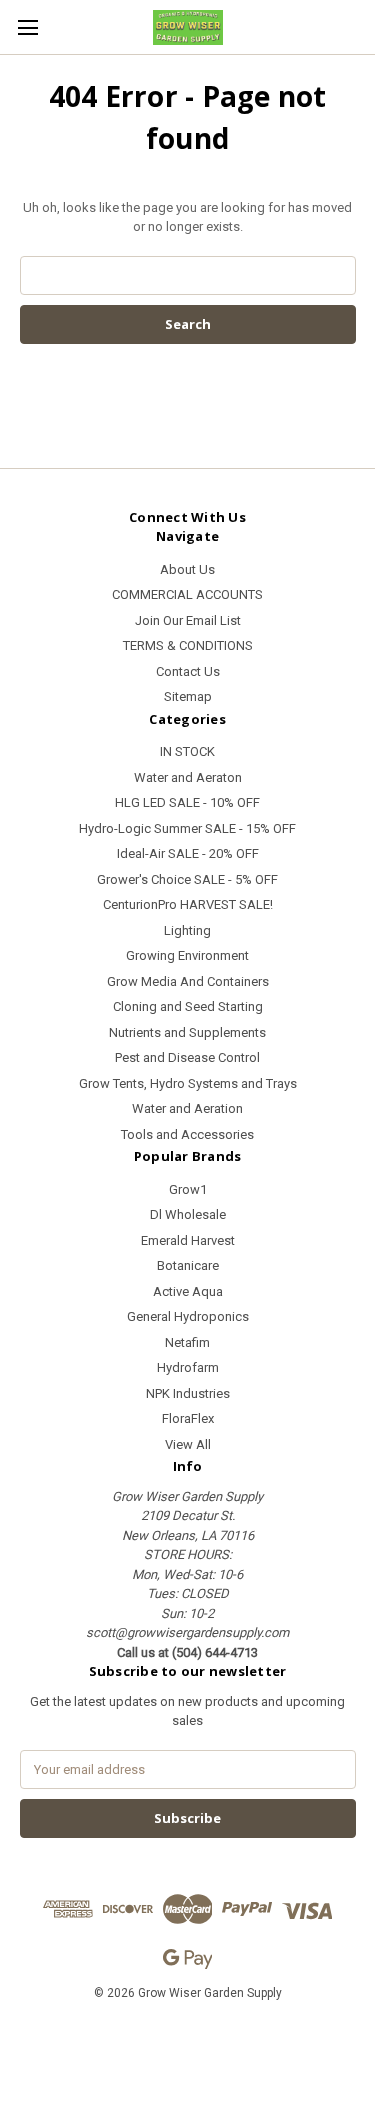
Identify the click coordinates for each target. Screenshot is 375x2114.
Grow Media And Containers (188, 981)
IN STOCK (187, 751)
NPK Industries (188, 1393)
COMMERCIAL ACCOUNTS (187, 594)
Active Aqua (188, 1291)
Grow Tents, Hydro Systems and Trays (188, 1083)
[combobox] (188, 275)
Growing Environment (187, 955)
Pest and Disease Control (187, 1057)
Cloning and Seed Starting (188, 1006)
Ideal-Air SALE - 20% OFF (188, 853)
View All (188, 1444)
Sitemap (188, 696)
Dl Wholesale (188, 1214)
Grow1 (188, 1189)
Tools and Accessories (187, 1134)
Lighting (187, 930)
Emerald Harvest (188, 1240)
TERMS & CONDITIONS (188, 645)
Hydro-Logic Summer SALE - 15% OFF (187, 828)
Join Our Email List (188, 620)
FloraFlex (188, 1418)
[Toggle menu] (27, 27)
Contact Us (188, 671)
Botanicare (188, 1265)
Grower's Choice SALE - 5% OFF (187, 879)
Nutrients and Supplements (187, 1032)
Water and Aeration (187, 1108)
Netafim (187, 1342)
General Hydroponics (188, 1316)
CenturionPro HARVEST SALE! (188, 904)
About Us (187, 569)
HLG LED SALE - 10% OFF (187, 802)
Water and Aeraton (188, 777)
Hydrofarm (188, 1367)
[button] (188, 2038)
